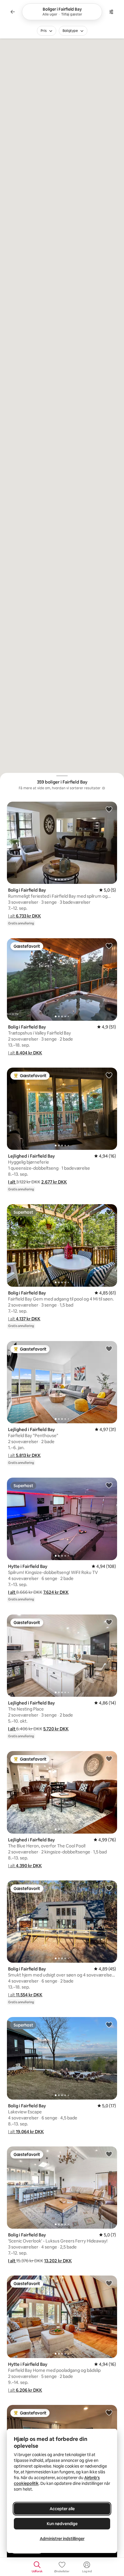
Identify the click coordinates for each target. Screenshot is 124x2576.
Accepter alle (62, 2509)
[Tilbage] (13, 12)
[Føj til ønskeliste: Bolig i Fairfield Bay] (109, 809)
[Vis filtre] (111, 12)
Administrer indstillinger (62, 2539)
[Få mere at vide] (104, 788)
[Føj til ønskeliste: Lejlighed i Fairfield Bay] (109, 1075)
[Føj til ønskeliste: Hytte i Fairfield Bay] (109, 1485)
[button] (25, 916)
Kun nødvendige (62, 2524)
